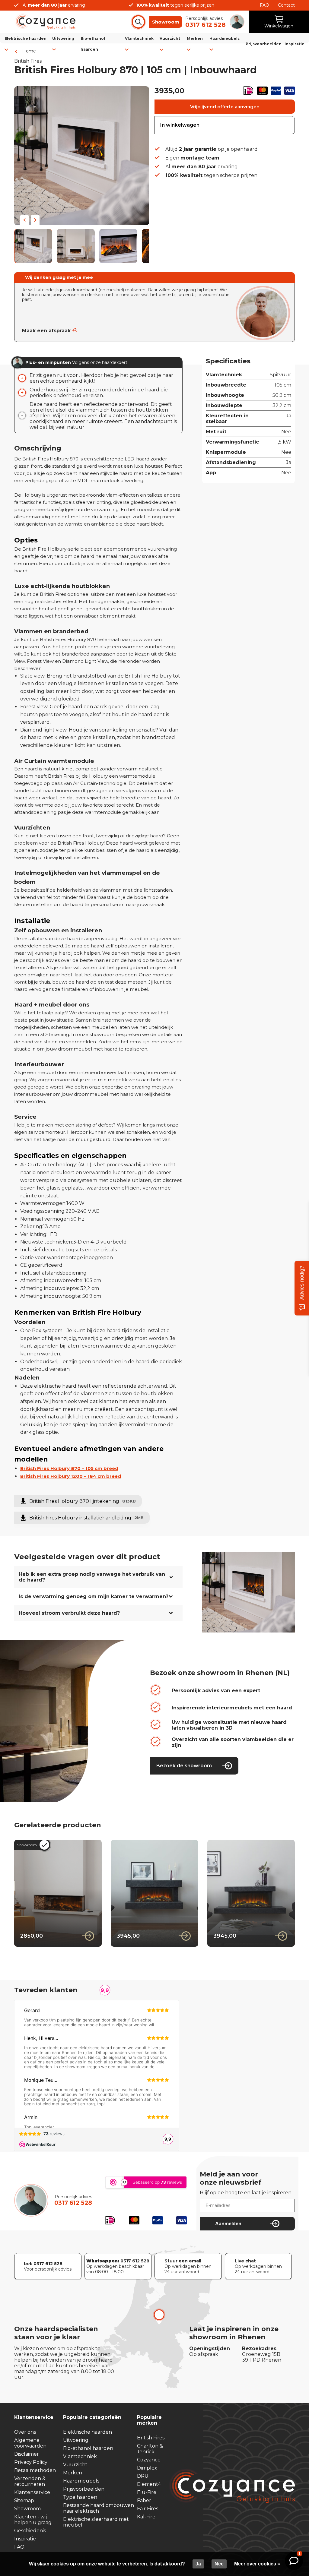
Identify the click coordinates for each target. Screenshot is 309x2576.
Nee (219, 2564)
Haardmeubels (81, 2481)
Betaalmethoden (35, 2470)
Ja (198, 2564)
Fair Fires (148, 2509)
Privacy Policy (31, 2462)
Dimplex (147, 2468)
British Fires (151, 2438)
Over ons (25, 2432)
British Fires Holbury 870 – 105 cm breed (69, 1468)
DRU (143, 2476)
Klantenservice (32, 2492)
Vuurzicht (75, 2465)
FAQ (264, 5)
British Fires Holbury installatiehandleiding (86, 1518)
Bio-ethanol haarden (88, 2448)
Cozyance (149, 2460)
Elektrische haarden (88, 2432)
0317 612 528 (73, 2203)
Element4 (149, 2484)
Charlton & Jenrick (150, 2449)
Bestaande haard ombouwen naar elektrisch (99, 2508)
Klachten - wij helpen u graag (33, 2520)
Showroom (166, 22)
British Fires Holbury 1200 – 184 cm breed (71, 1476)
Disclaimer (27, 2454)
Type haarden (80, 2497)
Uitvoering (76, 2440)
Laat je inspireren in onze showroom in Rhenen (234, 2333)
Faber (144, 2500)
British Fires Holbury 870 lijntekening (83, 1501)
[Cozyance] (45, 28)
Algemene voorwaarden (30, 2443)
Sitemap (24, 2500)
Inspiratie (295, 44)
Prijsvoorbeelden (264, 44)
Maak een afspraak (46, 331)
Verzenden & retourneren (30, 2481)
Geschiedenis (30, 2531)
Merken (73, 2473)
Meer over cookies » (257, 2564)
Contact (286, 5)
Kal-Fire (146, 2517)
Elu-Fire (147, 2492)
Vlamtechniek (80, 2456)
